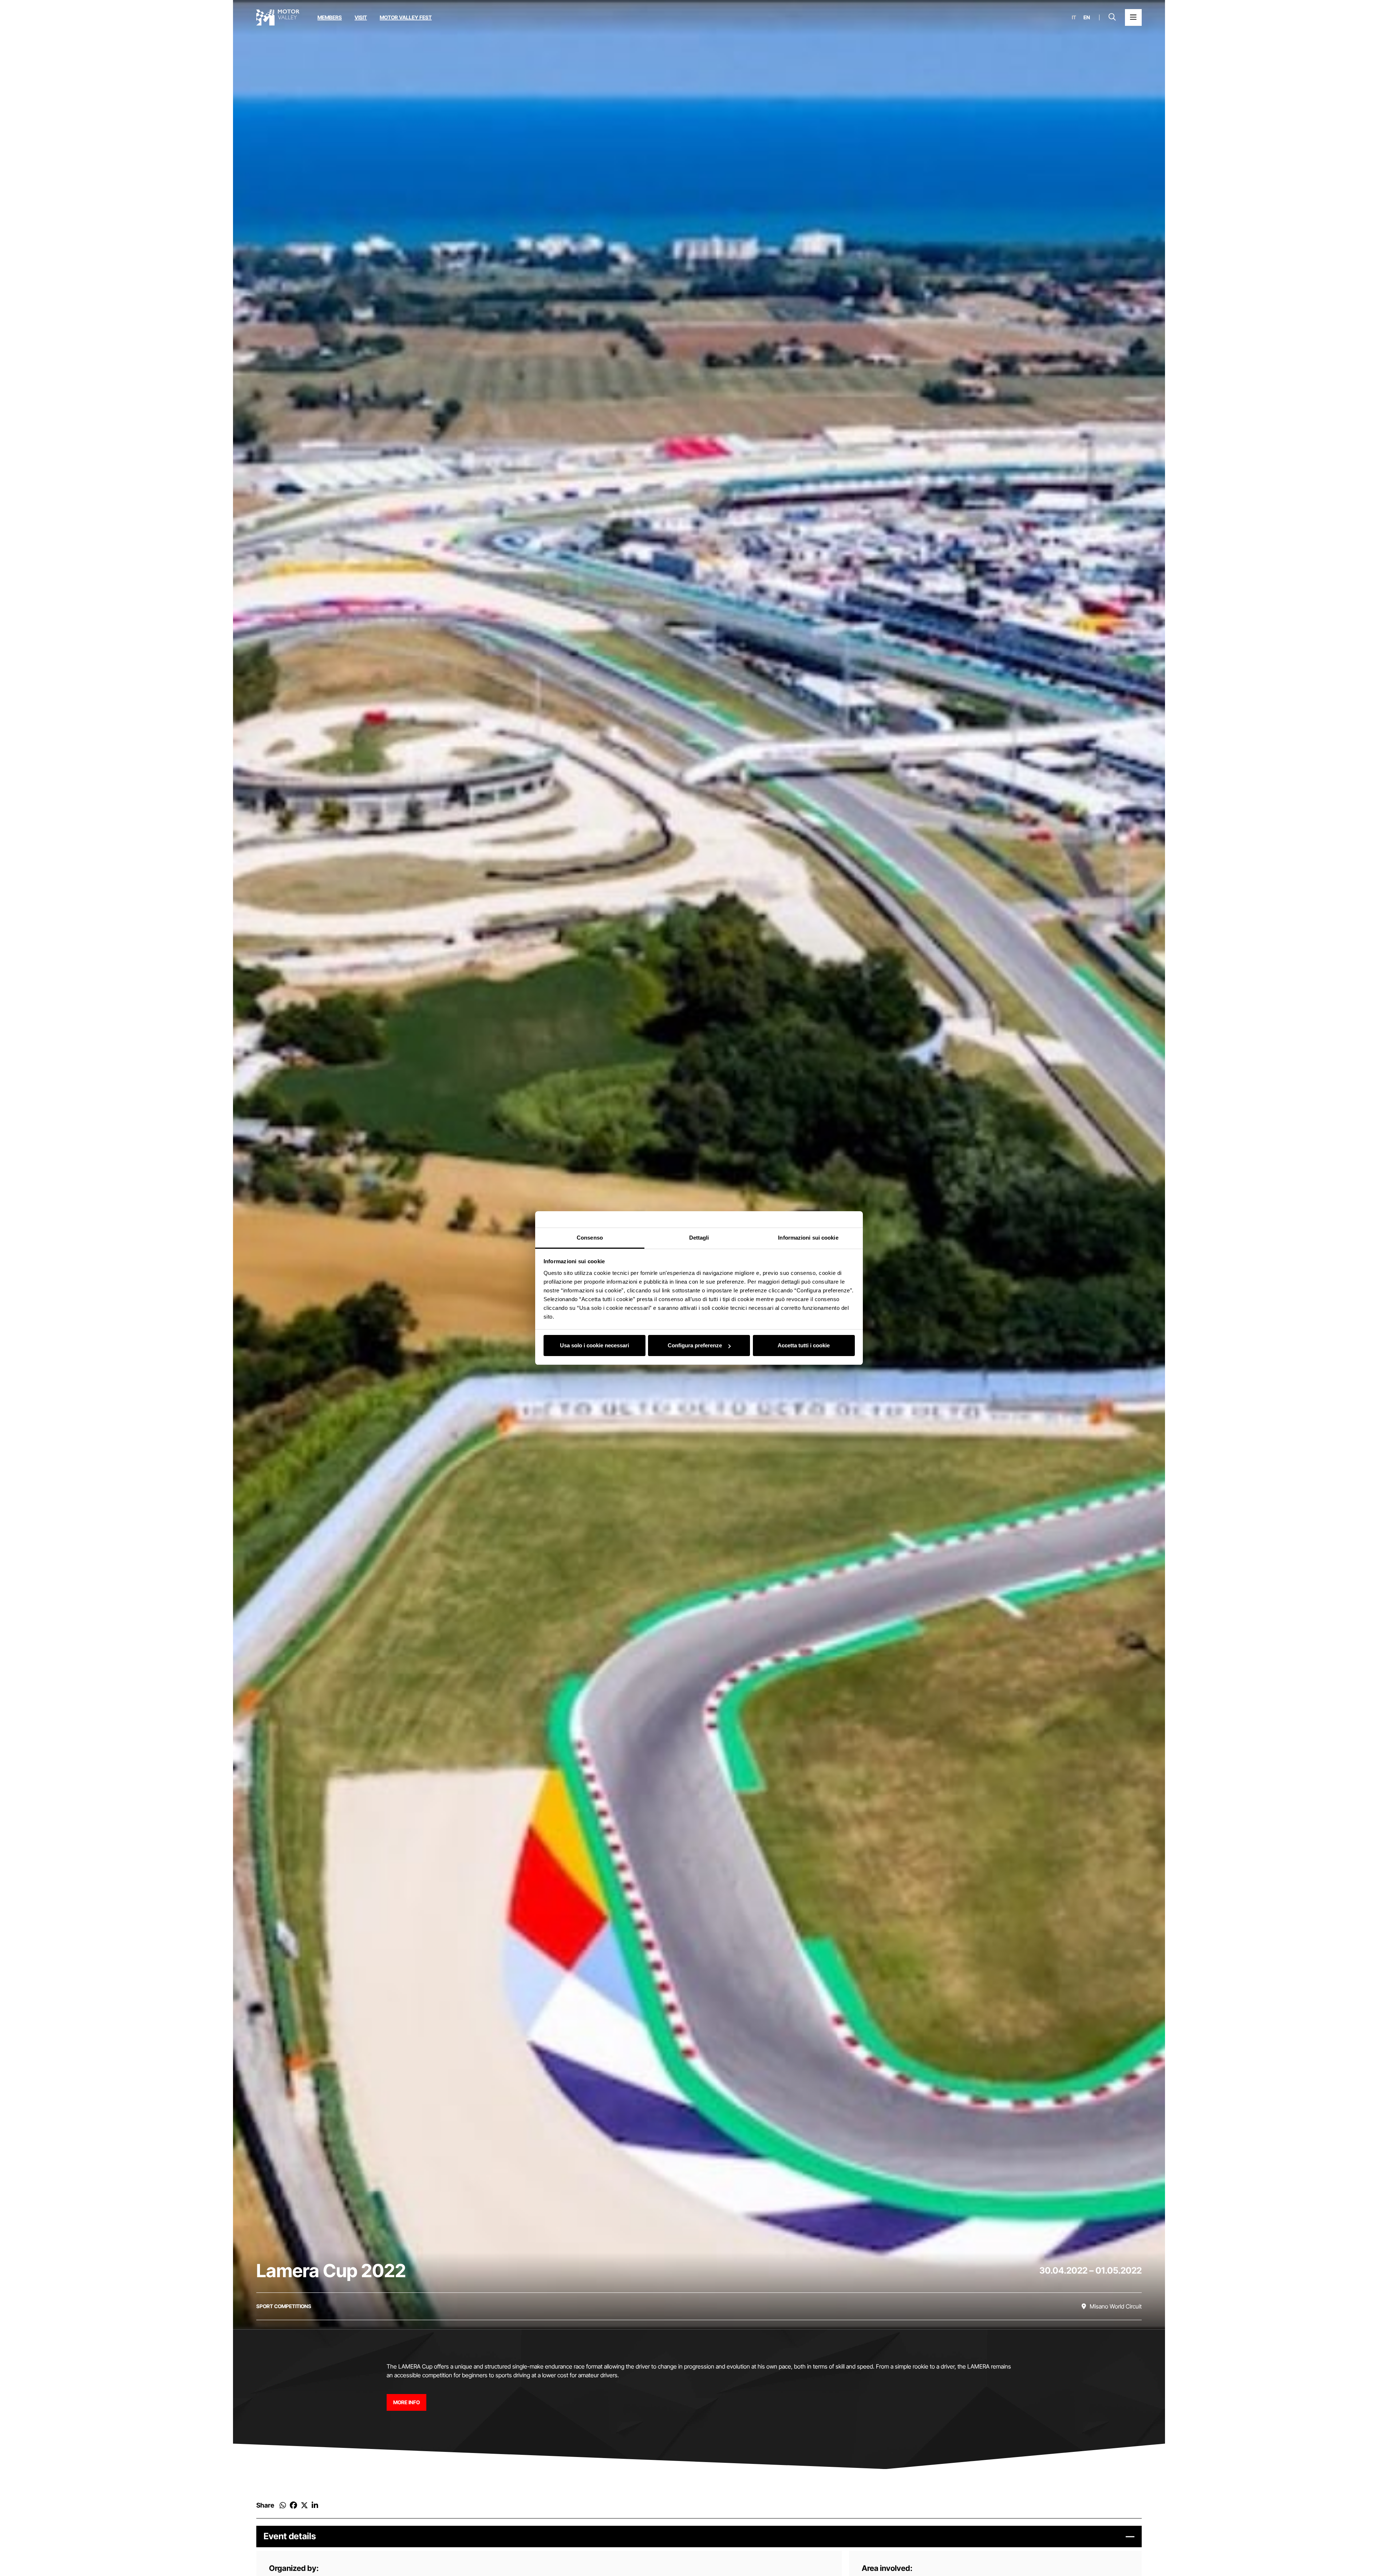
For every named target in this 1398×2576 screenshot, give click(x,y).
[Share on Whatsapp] (283, 2505)
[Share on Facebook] (293, 2505)
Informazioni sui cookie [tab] (808, 1238)
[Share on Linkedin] (315, 2505)
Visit (361, 17)
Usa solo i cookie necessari (595, 1346)
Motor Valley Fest (406, 17)
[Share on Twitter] (304, 2505)
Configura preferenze (695, 1346)
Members (330, 17)
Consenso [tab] (590, 1238)
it (1074, 17)
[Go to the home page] (278, 17)
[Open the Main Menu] (1133, 17)
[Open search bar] (1112, 17)
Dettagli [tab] (699, 1238)
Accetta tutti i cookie (804, 1346)
